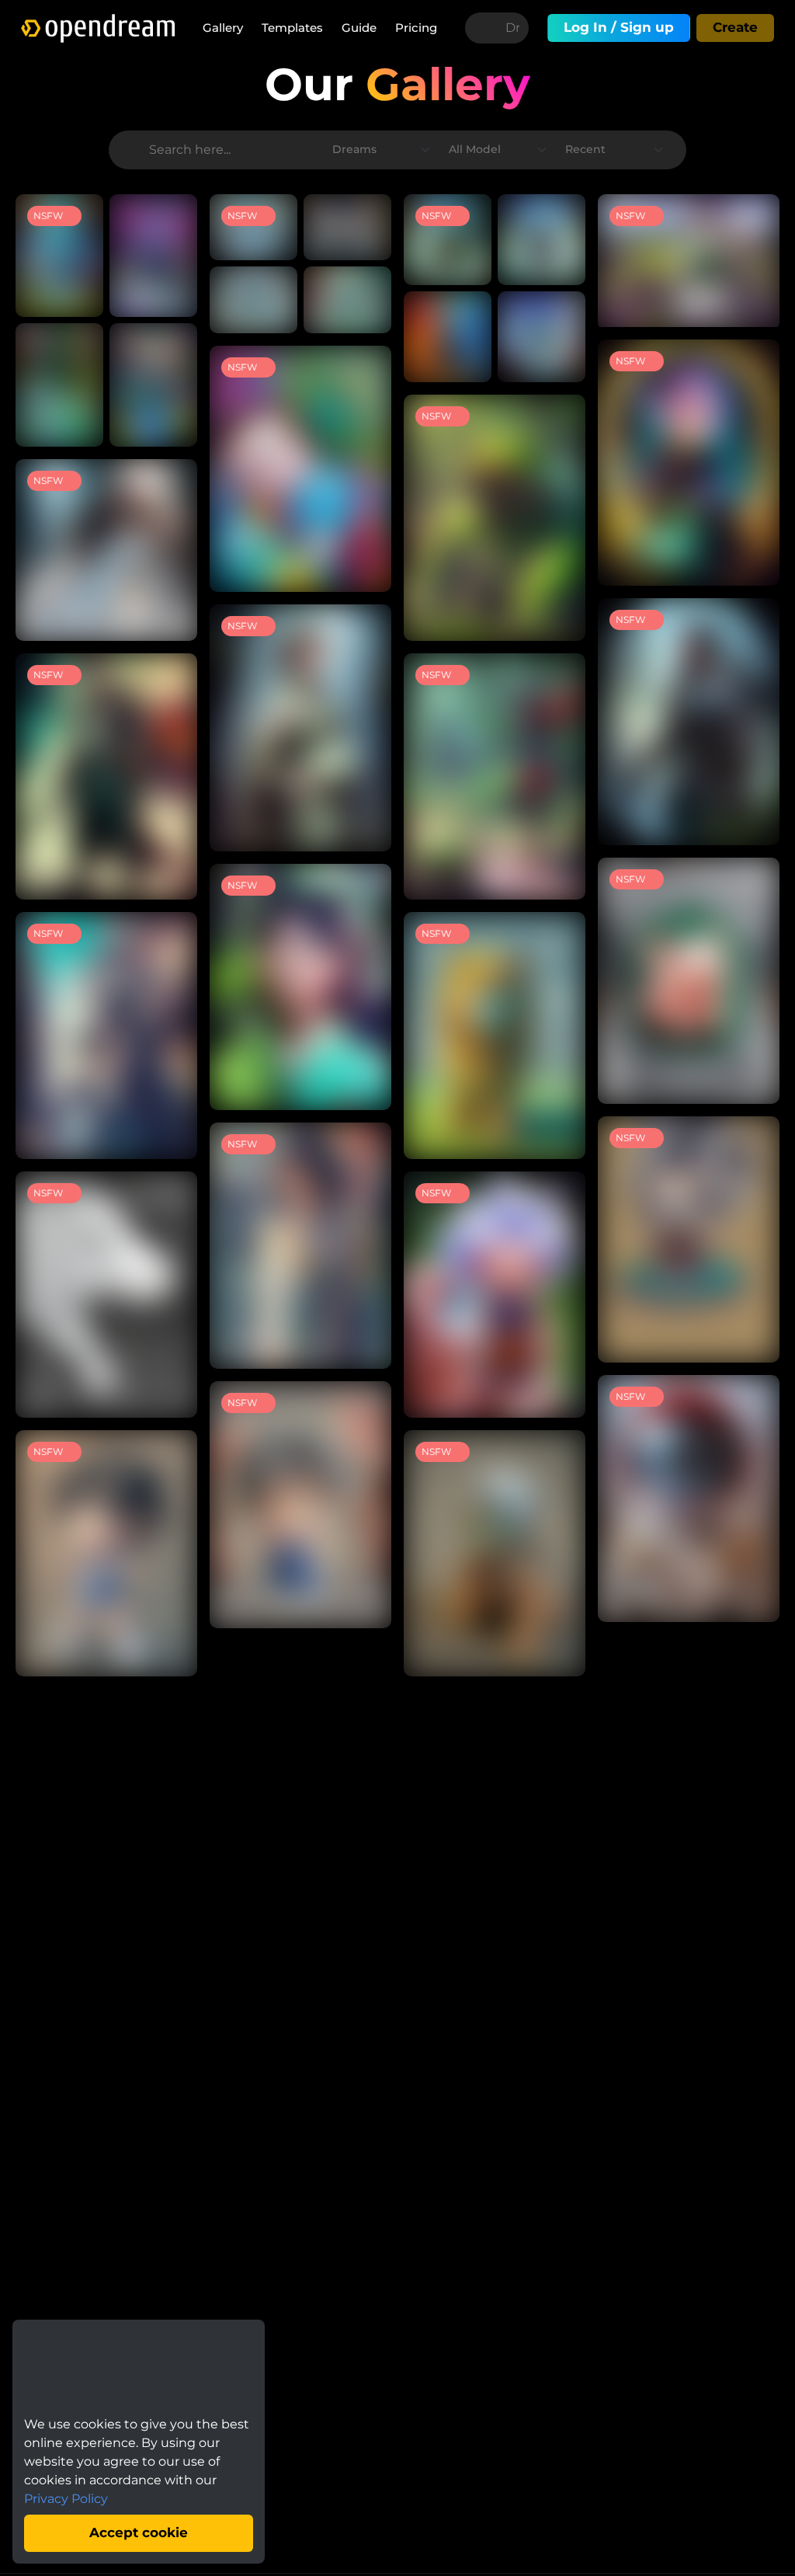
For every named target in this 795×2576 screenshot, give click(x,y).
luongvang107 (93, 426)
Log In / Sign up (619, 27)
